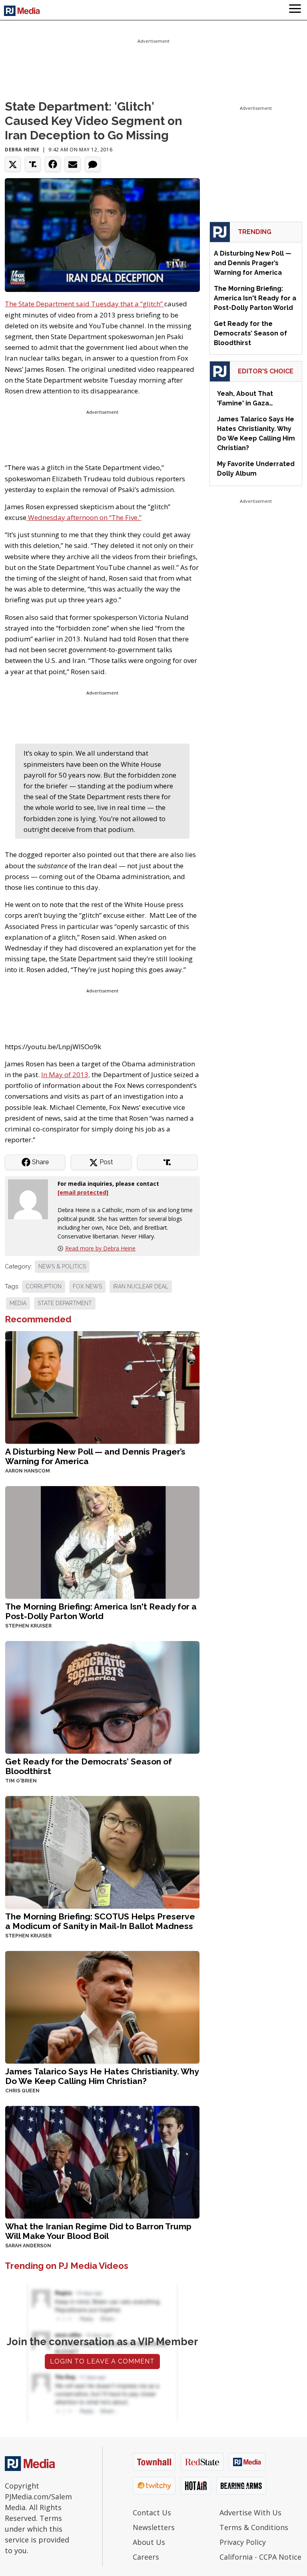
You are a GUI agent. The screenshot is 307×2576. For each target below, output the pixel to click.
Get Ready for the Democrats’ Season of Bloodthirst (89, 1766)
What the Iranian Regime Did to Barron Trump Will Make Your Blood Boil (98, 2231)
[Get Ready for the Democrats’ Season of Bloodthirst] (102, 1697)
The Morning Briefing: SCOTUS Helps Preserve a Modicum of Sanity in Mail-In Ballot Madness (100, 1921)
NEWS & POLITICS (62, 1266)
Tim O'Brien (21, 1781)
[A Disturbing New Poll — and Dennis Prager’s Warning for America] (102, 1387)
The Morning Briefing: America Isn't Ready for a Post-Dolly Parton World (101, 1611)
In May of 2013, (66, 1075)
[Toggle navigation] (295, 10)
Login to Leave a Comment (102, 2361)
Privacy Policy (243, 2542)
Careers (146, 2557)
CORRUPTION (44, 1286)
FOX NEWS (87, 1286)
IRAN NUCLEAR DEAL (141, 1286)
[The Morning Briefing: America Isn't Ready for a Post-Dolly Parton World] (102, 1542)
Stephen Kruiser (28, 1626)
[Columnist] (31, 1199)
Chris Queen (22, 2091)
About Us (149, 2542)
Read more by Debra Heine (100, 1248)
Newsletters (154, 2527)
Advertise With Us (250, 2512)
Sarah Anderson (28, 2246)
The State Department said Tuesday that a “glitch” (85, 304)
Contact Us (152, 2512)
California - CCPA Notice (260, 2557)
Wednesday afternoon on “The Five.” (84, 517)
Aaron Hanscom (28, 1471)
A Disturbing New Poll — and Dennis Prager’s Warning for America (95, 1456)
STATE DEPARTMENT (65, 1303)
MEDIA (18, 1303)
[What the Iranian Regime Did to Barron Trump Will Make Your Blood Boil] (102, 2162)
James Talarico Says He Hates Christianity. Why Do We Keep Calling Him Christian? (102, 2076)
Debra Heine (22, 150)
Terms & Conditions (254, 2527)
